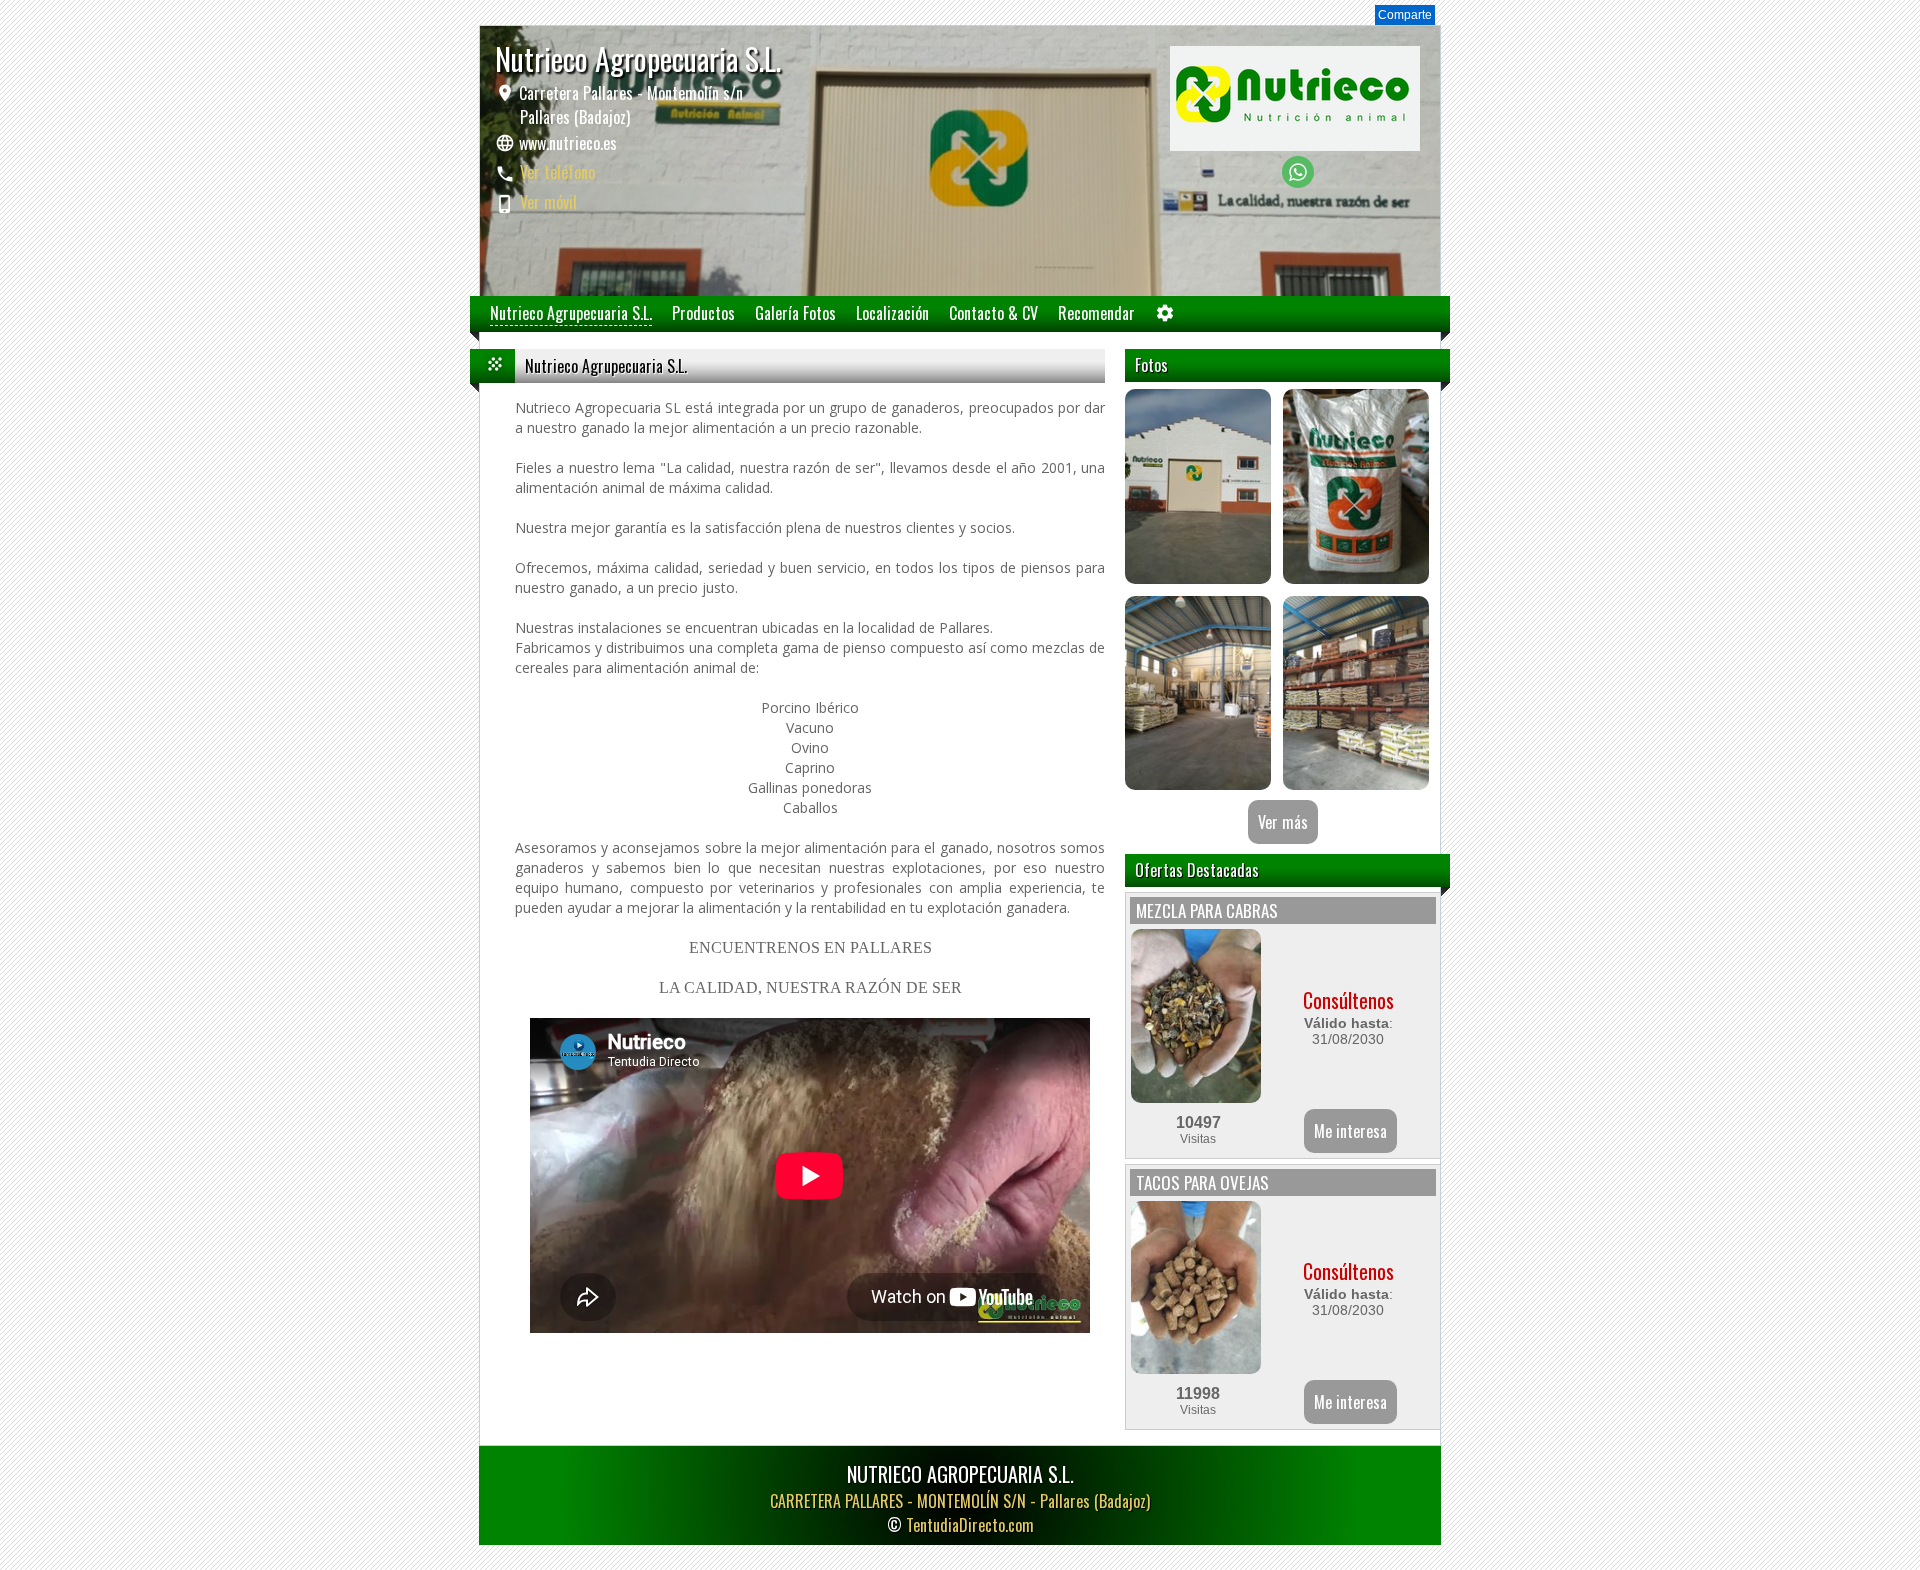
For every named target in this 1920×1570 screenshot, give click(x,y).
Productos (703, 313)
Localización (892, 313)
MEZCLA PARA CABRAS (1207, 910)
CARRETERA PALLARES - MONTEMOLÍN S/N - (960, 1501)
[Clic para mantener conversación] (1298, 182)
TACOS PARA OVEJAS (1202, 1182)
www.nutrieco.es (568, 143)
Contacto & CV (993, 313)
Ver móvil (548, 202)
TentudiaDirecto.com (970, 1525)
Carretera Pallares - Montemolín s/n (629, 105)
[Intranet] (1165, 317)
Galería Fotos (795, 313)
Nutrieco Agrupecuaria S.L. (571, 313)
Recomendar (1096, 313)
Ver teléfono (557, 172)
